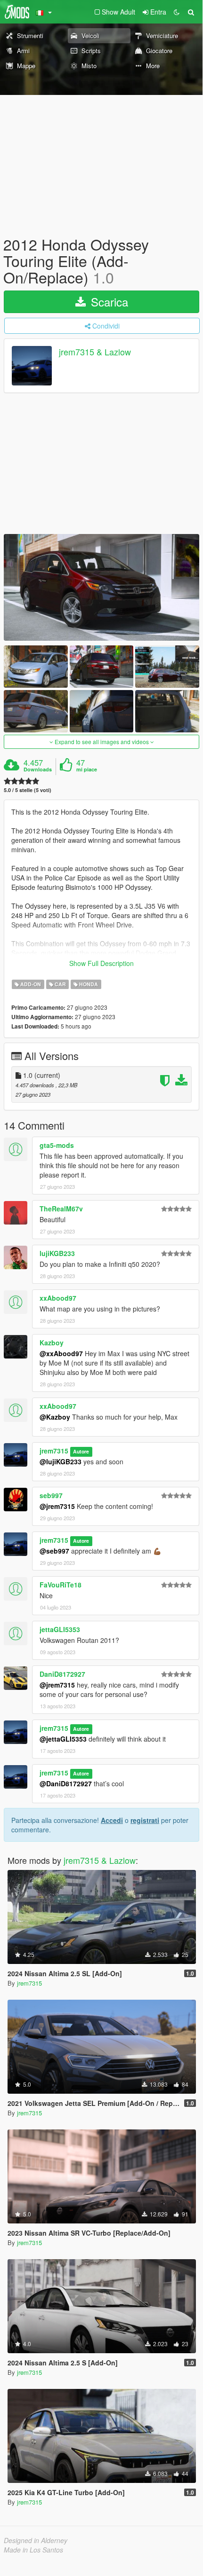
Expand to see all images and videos (102, 742)
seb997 (51, 1495)
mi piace (87, 770)
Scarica (108, 302)
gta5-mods (57, 1145)
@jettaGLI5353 (63, 1739)
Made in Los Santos (33, 2550)
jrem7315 (54, 1451)
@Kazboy (55, 1417)
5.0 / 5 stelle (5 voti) (28, 790)
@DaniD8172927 (66, 1783)
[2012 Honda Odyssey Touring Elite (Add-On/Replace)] (101, 587)
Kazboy (52, 1343)
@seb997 (54, 1551)
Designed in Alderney (36, 2540)
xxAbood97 (58, 1298)
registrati (145, 1820)
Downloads (38, 770)
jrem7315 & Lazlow (95, 352)
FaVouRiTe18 (61, 1585)
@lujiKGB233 (61, 1461)
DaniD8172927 (62, 1674)
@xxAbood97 (61, 1353)
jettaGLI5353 (60, 1629)
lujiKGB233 (57, 1253)
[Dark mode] (177, 12)
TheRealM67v (61, 1209)
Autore (81, 1451)
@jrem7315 (57, 1506)
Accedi (112, 1820)
